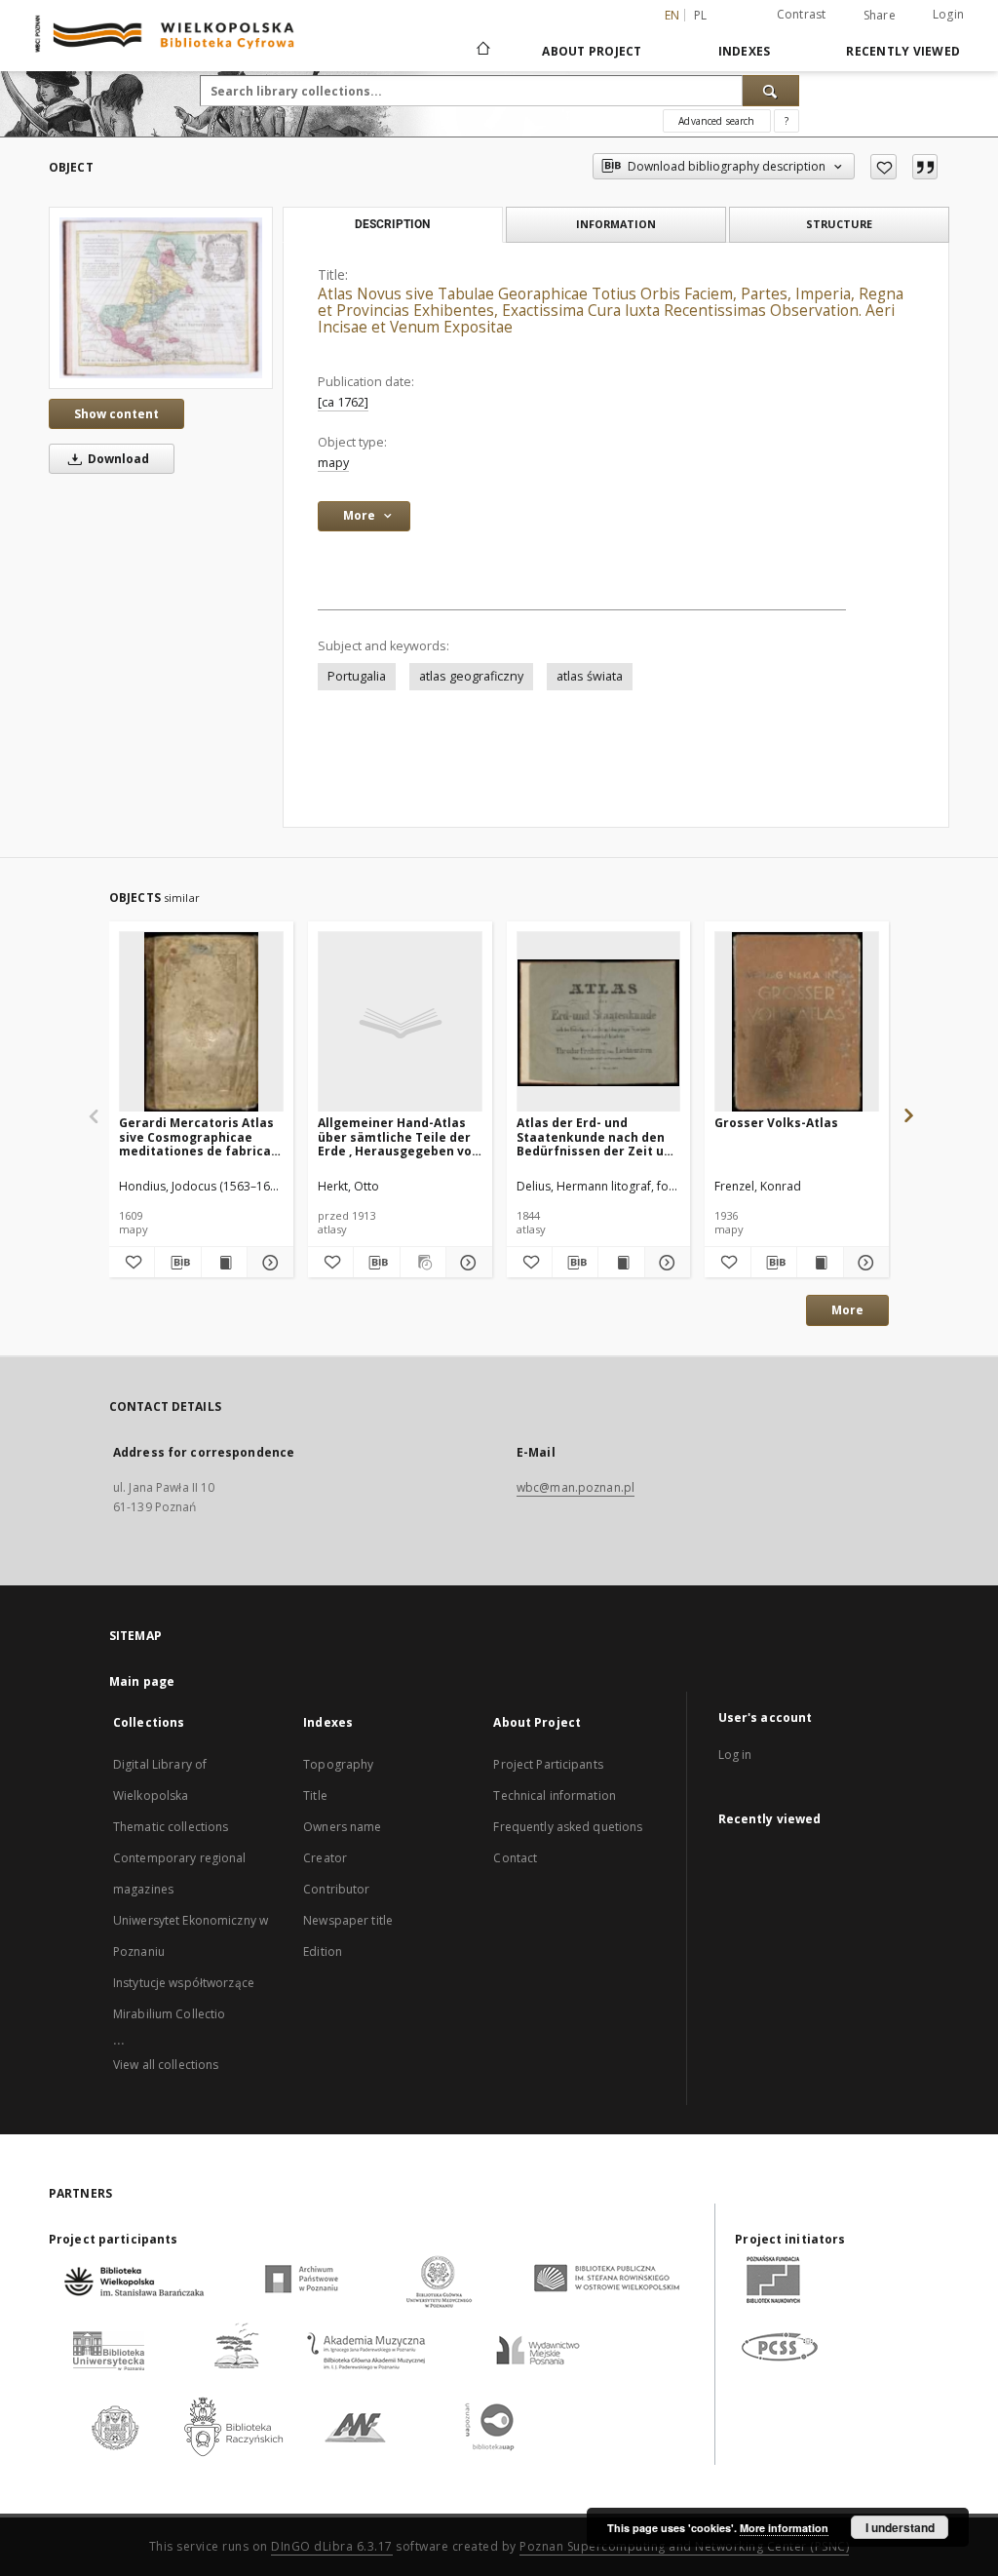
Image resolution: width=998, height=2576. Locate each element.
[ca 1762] (343, 402)
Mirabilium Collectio (169, 2014)
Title (315, 1795)
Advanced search (716, 121)
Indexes (745, 51)
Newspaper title (348, 1920)
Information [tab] (616, 224)
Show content (116, 414)
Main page (142, 1681)
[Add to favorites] (883, 167)
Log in (735, 1755)
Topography (338, 1764)
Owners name (342, 1827)
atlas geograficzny (471, 676)
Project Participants (548, 1764)
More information (784, 2528)
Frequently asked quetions (568, 1827)
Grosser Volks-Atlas (776, 1123)
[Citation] (925, 167)
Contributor (336, 1889)
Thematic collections (171, 1827)
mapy (333, 463)
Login (948, 14)
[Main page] (482, 51)
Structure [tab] (839, 224)
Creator (325, 1858)
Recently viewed (903, 51)
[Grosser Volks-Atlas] (797, 1022)
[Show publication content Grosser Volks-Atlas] (820, 1263)
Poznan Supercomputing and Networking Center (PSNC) (684, 2546)
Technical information (555, 1795)
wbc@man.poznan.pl (576, 1487)
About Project (592, 51)
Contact (515, 1858)
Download (117, 459)
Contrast (802, 14)
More (847, 1310)
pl (701, 15)
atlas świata (590, 676)
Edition (323, 1952)
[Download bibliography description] (177, 1263)
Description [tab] (392, 224)
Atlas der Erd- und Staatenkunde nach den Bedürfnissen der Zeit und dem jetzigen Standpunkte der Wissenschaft (598, 1136)
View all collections (166, 2065)
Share (880, 16)
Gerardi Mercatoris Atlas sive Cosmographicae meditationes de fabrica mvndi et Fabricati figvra (196, 1136)
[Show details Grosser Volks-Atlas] (864, 1263)
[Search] (771, 91)
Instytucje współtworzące (184, 1983)
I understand (900, 2527)
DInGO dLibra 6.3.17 (332, 2546)
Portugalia (357, 676)
